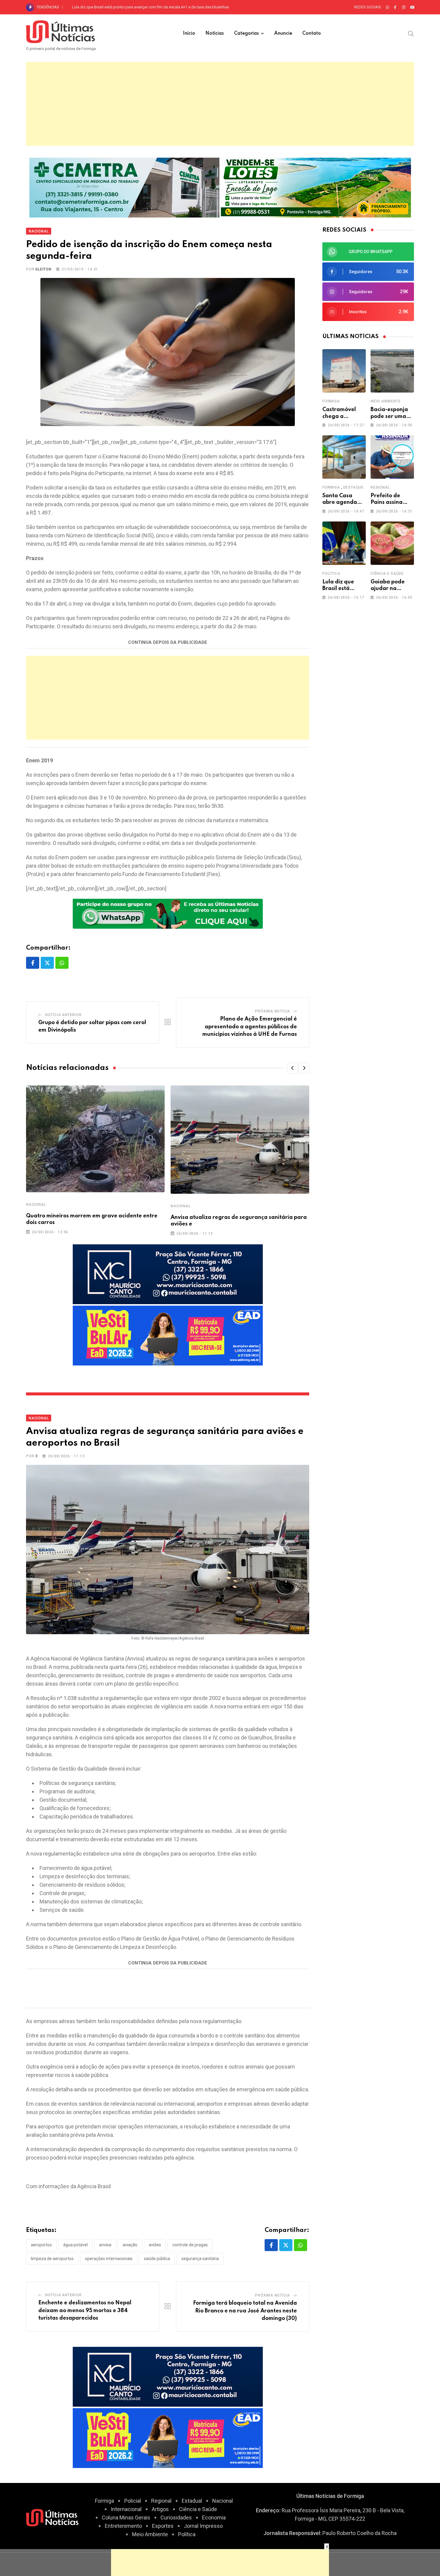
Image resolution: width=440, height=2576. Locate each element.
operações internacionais (109, 2259)
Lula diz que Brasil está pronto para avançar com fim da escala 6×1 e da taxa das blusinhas (151, 7)
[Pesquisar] (411, 33)
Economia (214, 2518)
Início (189, 34)
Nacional (36, 1205)
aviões (155, 2245)
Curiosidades (176, 2518)
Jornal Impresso (203, 2526)
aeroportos (41, 2245)
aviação (130, 2245)
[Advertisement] (220, 104)
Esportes (163, 2526)
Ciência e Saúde (387, 574)
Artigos (160, 2509)
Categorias (246, 34)
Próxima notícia (273, 1011)
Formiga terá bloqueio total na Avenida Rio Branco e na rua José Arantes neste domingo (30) (245, 2311)
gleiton (43, 269)
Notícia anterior (63, 1015)
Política (331, 574)
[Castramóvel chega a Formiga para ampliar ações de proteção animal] (344, 371)
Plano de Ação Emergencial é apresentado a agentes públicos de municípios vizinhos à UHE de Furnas (250, 1027)
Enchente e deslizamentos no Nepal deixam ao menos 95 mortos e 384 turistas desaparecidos (85, 2310)
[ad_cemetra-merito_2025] (124, 187)
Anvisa (105, 2245)
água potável (75, 2245)
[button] (292, 1068)
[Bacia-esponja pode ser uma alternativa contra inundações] (392, 371)
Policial (133, 2501)
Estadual (192, 2501)
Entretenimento (123, 2526)
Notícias (215, 34)
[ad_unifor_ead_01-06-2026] (168, 1335)
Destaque (353, 487)
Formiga (331, 401)
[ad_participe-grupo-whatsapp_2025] (168, 913)
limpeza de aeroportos (52, 2259)
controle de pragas (190, 2245)
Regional (380, 487)
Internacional (126, 2509)
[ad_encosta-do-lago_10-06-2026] (316, 187)
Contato (312, 34)
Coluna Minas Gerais (126, 2518)
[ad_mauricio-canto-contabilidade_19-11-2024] (168, 1274)
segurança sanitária (200, 2259)
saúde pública (157, 2259)
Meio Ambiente (386, 401)
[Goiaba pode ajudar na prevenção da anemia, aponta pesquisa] (392, 543)
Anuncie (283, 34)
